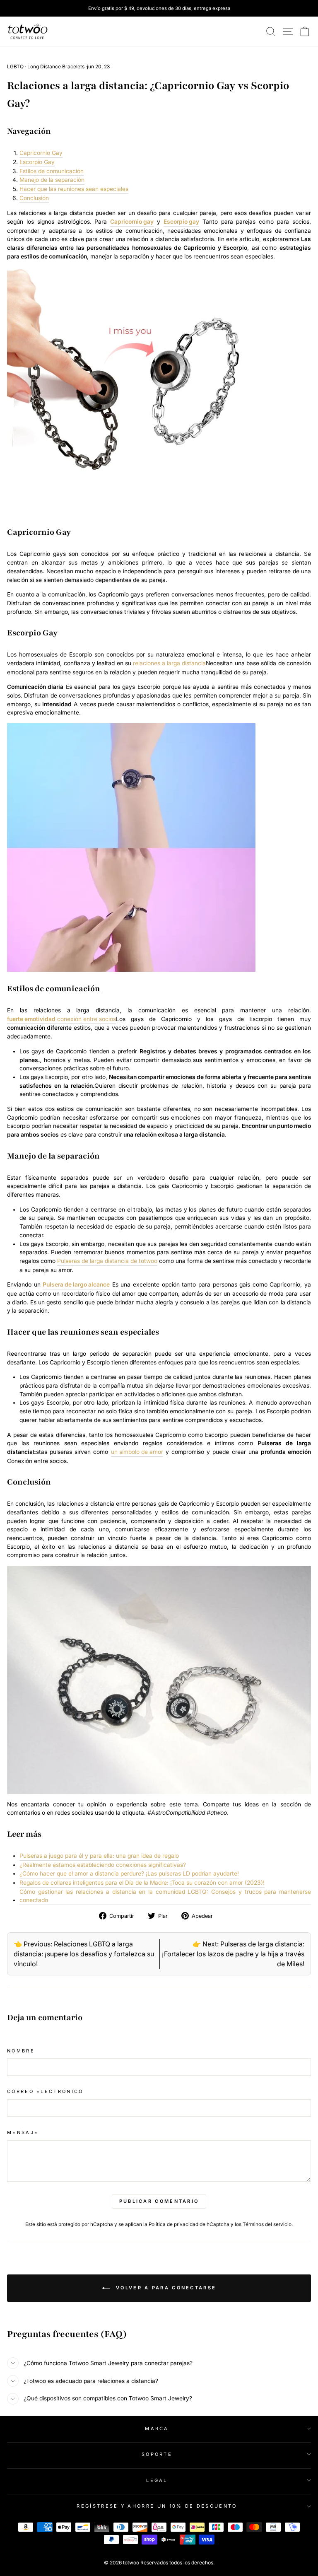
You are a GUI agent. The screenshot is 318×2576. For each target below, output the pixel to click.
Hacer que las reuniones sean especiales (74, 189)
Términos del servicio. (268, 2224)
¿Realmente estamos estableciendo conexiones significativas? (103, 1865)
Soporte (157, 2454)
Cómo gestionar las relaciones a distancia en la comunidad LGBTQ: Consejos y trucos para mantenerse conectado (165, 1896)
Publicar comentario (159, 2201)
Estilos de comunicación (52, 171)
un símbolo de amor (137, 1452)
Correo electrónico (45, 2091)
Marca (157, 2429)
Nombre (21, 2051)
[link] (28, 31)
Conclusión (34, 198)
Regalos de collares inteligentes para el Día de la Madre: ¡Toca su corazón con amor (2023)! (142, 1883)
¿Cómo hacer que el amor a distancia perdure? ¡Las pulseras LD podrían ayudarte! (129, 1873)
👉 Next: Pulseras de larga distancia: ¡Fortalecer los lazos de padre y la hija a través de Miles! (233, 1954)
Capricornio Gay (41, 153)
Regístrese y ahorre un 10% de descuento (157, 2506)
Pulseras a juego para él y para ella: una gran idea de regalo (99, 1856)
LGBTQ (15, 66)
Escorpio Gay (37, 162)
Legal (157, 2480)
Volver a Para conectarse (165, 2288)
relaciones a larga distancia (169, 663)
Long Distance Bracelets (56, 66)
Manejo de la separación (52, 180)
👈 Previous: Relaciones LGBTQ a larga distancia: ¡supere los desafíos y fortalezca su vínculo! (84, 1954)
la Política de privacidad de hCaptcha (187, 2224)
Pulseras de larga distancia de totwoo (107, 1261)
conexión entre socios (61, 1019)
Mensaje (23, 2132)
